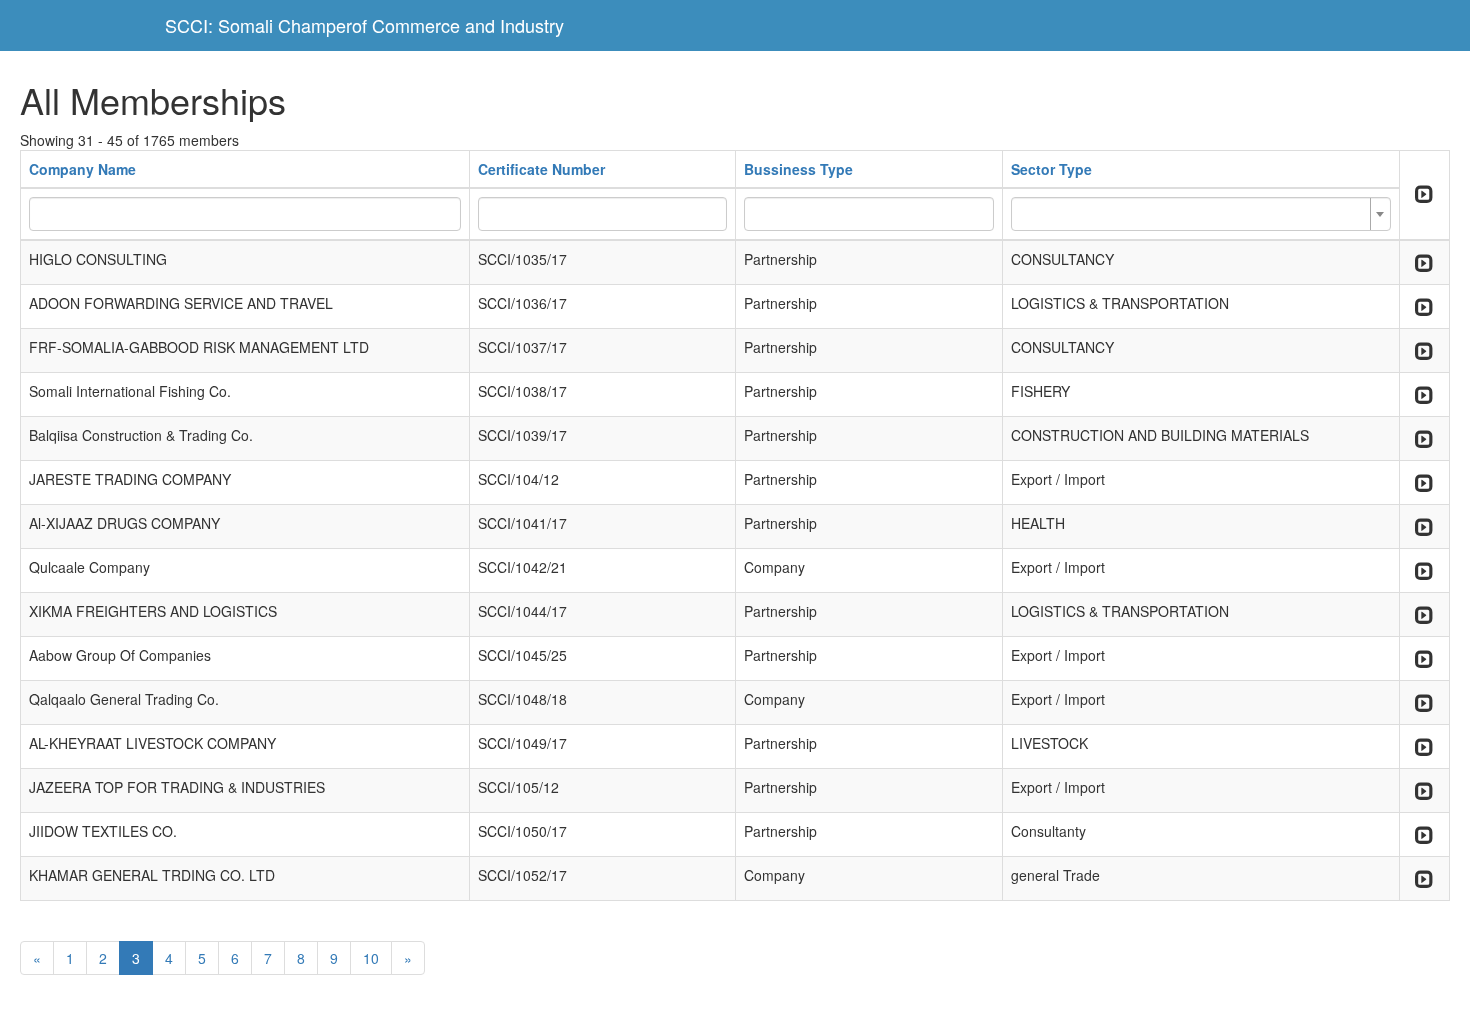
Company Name (82, 169)
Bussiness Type (798, 169)
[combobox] (1201, 214)
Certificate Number (541, 169)
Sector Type (1051, 169)
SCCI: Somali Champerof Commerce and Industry (364, 25)
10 (371, 958)
